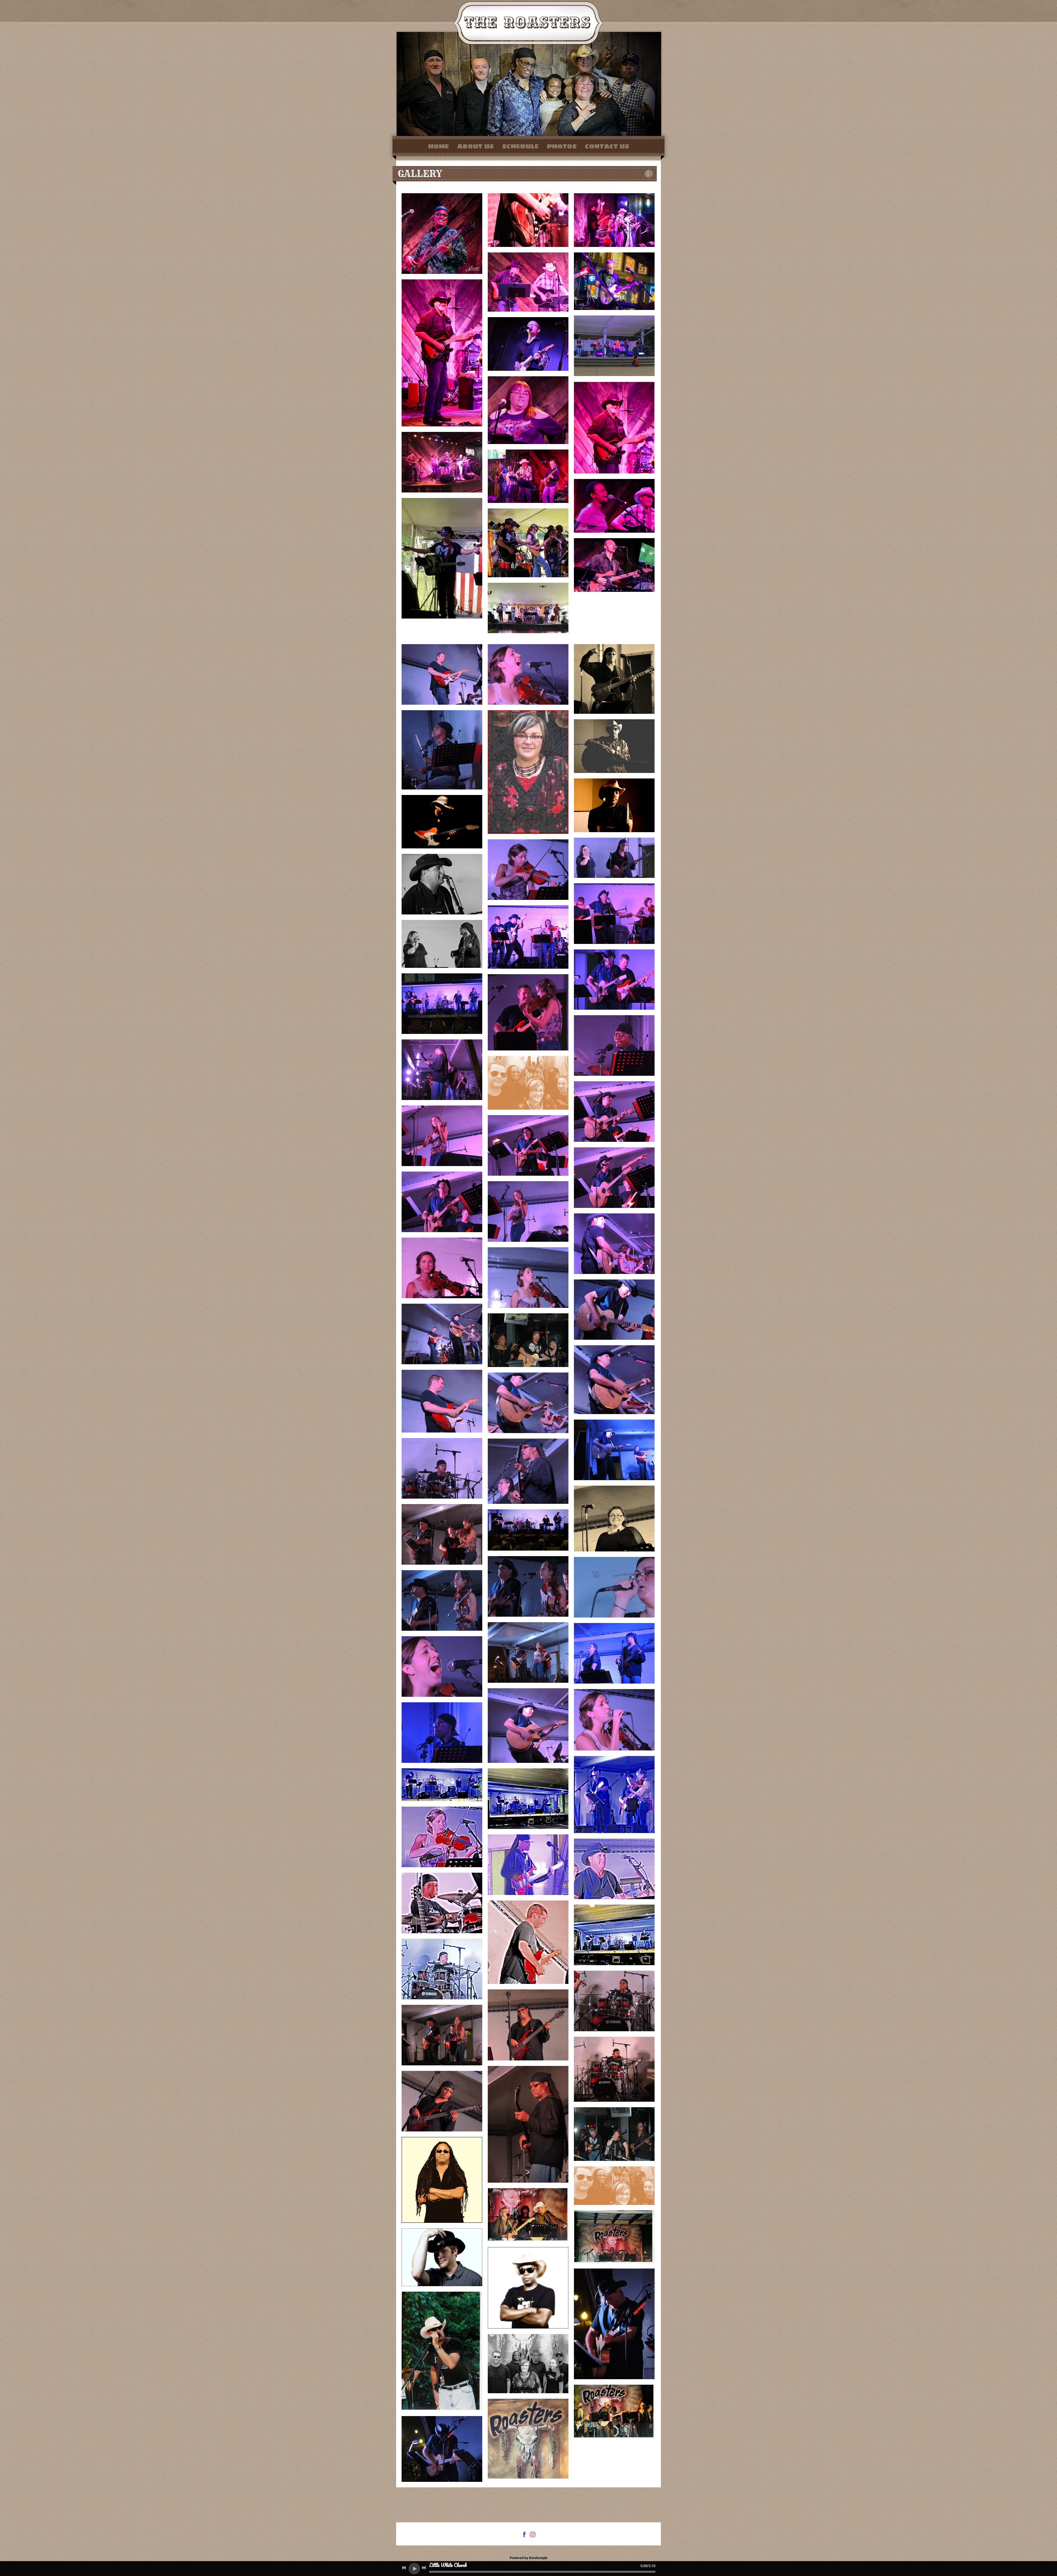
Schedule (520, 146)
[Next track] (424, 2568)
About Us (476, 146)
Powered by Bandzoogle (529, 2558)
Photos (562, 146)
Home (438, 146)
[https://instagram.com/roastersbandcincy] (533, 2535)
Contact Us (607, 146)
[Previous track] (404, 2568)
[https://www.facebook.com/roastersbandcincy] (524, 2535)
